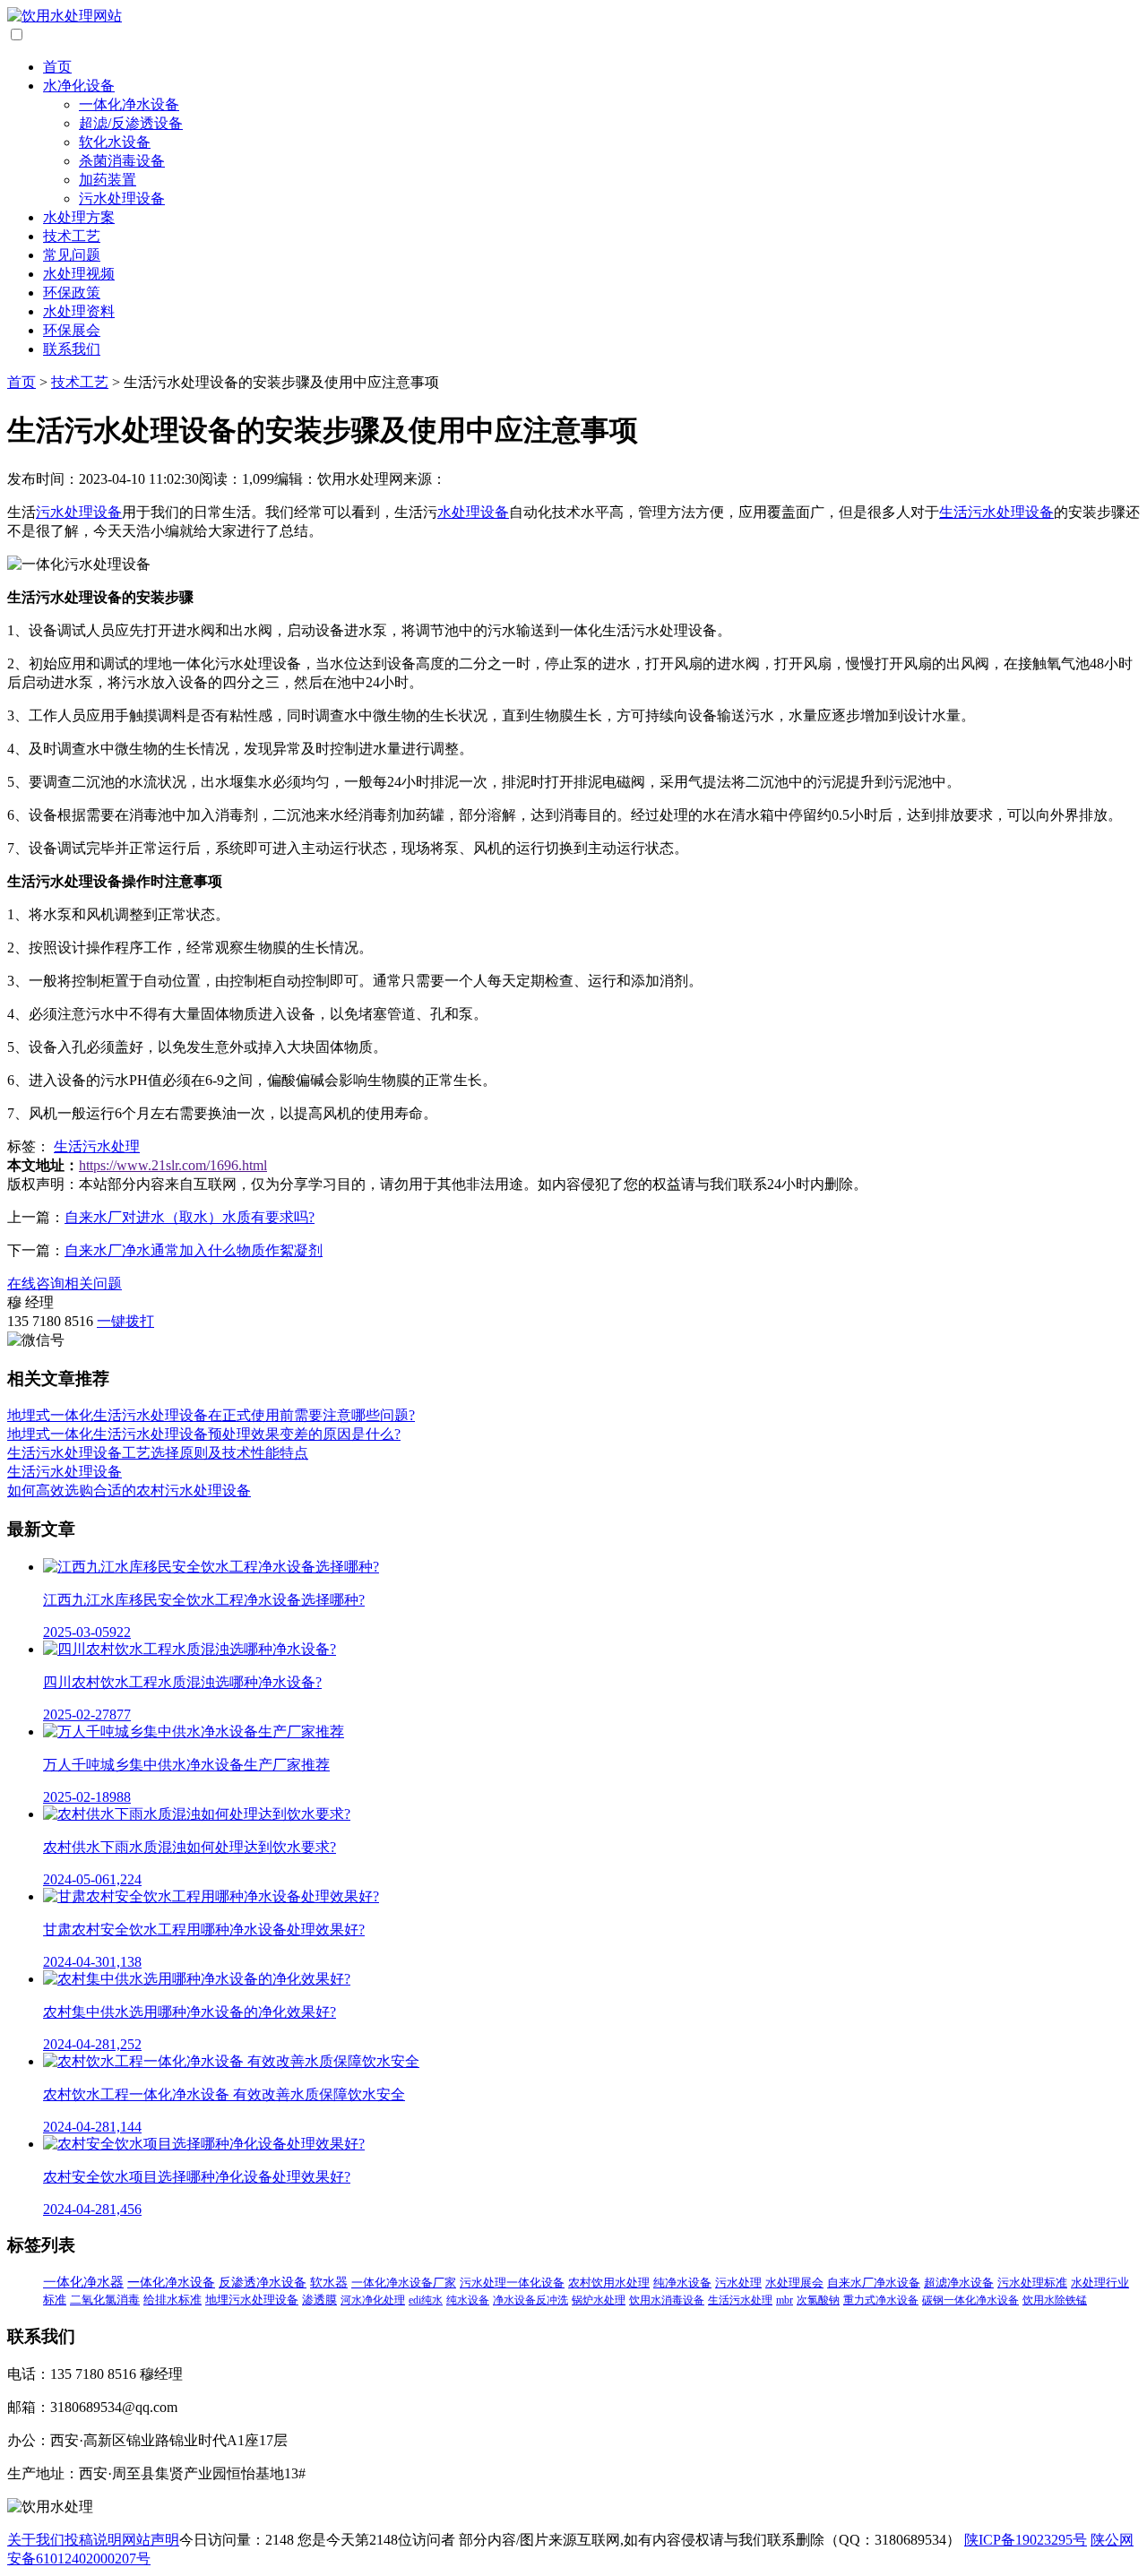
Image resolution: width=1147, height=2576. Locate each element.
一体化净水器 (83, 2282)
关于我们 (36, 2540)
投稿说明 (93, 2540)
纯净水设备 (682, 2283)
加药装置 (108, 180)
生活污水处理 (97, 1146)
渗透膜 (319, 2300)
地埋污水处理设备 (252, 2300)
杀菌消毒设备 (122, 161)
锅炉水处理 (599, 2300)
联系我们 (72, 349)
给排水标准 (172, 2300)
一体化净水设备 (129, 104)
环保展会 (72, 330)
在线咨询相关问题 (65, 1284)
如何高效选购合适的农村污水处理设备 (129, 1490)
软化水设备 (115, 142)
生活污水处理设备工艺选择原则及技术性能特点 (158, 1453)
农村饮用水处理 (609, 2283)
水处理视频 (79, 274)
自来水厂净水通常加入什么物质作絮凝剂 (194, 1250)
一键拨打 (125, 1321)
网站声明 (151, 2540)
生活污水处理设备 (996, 512)
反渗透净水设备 (263, 2283)
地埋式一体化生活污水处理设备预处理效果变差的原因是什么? (204, 1434)
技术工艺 (72, 236)
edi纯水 (426, 2300)
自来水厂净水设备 (874, 2283)
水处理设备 (473, 512)
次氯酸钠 (818, 2300)
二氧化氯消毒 (105, 2300)
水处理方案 (79, 217)
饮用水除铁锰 (1055, 2300)
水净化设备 (79, 86)
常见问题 (72, 255)
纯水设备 (468, 2300)
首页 (57, 67)
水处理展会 (794, 2283)
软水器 (329, 2283)
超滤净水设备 (959, 2283)
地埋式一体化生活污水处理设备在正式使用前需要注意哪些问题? (211, 1415)
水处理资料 (79, 311)
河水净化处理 (373, 2300)
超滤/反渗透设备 (131, 123)
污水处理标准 (1032, 2283)
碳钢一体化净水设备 (970, 2300)
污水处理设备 (122, 198)
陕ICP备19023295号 (1026, 2540)
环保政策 (72, 293)
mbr (785, 2300)
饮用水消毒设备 (667, 2300)
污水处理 (738, 2283)
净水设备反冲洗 (530, 2300)
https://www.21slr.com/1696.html (173, 1165)
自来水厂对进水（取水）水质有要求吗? (190, 1217)
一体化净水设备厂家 (404, 2283)
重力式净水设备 (881, 2300)
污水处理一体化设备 (512, 2283)
